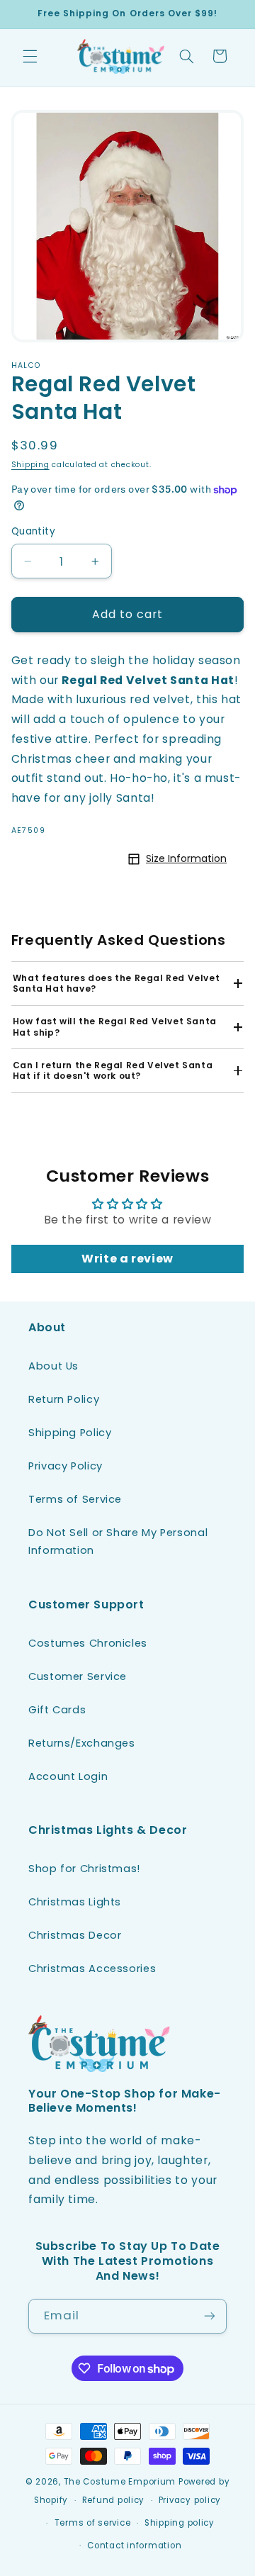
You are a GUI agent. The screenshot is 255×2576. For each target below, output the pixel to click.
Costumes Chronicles (88, 1643)
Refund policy (114, 2500)
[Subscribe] (210, 2316)
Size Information (186, 858)
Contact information (134, 2546)
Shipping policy (180, 2523)
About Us (53, 1366)
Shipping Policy (70, 1433)
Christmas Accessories (92, 1969)
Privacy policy (190, 2500)
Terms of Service (75, 1499)
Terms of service (93, 2523)
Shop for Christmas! (84, 1869)
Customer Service (78, 1676)
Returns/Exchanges (82, 1743)
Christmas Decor (75, 1935)
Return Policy (64, 1399)
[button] (30, 56)
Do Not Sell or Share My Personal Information (118, 1542)
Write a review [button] (127, 1259)
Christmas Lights (75, 1902)
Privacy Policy (66, 1466)
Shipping (30, 465)
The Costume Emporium (120, 2482)
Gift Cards (57, 1710)
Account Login (68, 1776)
